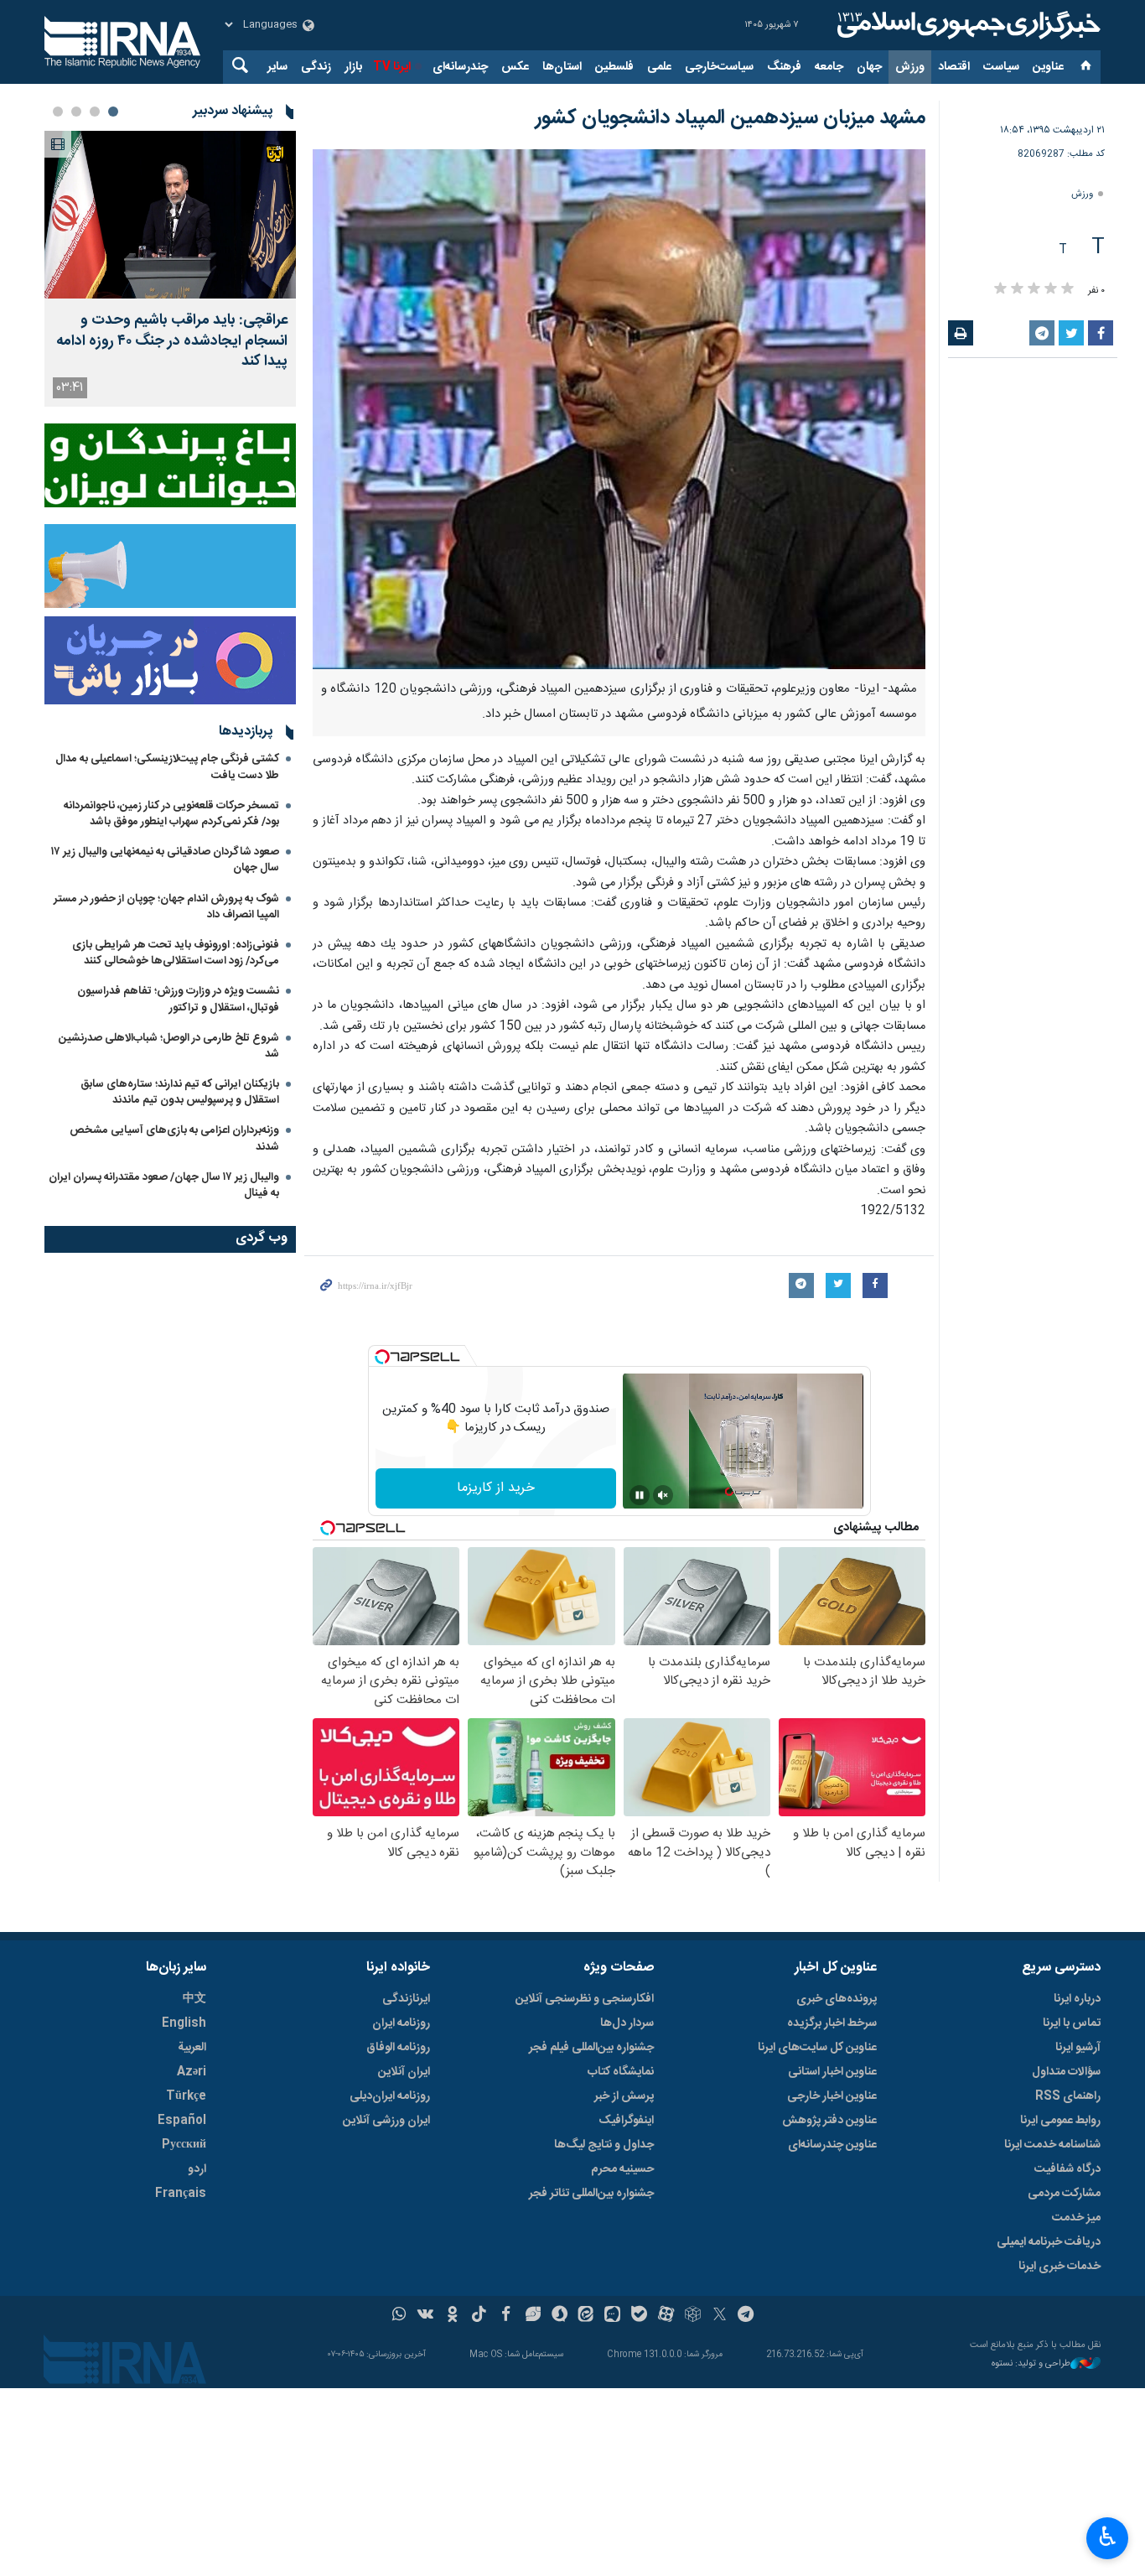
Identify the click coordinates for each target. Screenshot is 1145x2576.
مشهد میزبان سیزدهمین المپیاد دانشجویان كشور (731, 118)
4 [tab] (58, 112)
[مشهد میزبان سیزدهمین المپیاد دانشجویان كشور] (619, 409)
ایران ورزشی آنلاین (386, 2121)
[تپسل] (382, 1357)
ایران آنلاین (404, 2072)
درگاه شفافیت (1067, 2169)
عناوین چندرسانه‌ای (832, 2145)
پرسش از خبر (624, 2096)
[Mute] (663, 1495)
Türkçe (186, 2096)
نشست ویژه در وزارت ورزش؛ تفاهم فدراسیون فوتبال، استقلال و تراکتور (178, 999)
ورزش (910, 67)
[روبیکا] (693, 2316)
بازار (353, 67)
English (184, 2023)
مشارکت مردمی (1064, 2194)
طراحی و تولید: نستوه (1031, 2364)
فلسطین (614, 67)
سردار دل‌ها (627, 2023)
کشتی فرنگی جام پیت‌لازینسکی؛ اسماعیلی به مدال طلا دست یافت (167, 767)
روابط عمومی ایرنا (1060, 2121)
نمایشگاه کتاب (621, 2072)
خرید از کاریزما (496, 1488)
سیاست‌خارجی (719, 67)
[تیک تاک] (479, 2316)
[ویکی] (425, 2316)
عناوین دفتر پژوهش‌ (829, 2121)
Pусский (184, 2145)
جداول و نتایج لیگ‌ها (604, 2145)
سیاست (1001, 67)
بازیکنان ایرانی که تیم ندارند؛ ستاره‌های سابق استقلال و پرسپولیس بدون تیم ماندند (180, 1092)
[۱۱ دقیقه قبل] (170, 215)
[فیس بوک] (506, 2316)
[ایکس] (720, 2316)
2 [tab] (95, 112)
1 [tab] (113, 112)
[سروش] (560, 2316)
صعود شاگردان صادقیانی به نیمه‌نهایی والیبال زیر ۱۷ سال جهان (165, 860)
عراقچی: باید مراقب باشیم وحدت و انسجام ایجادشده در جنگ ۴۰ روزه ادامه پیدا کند (172, 341)
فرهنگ (784, 67)
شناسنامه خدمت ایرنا (1052, 2145)
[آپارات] (666, 2316)
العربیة (192, 2048)
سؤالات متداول (1066, 2072)
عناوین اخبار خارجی (832, 2096)
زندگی (316, 67)
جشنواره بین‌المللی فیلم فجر (591, 2048)
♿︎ (1108, 2537)
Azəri (192, 2072)
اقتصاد (954, 67)
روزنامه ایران (401, 2023)
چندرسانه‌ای (460, 67)
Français (181, 2194)
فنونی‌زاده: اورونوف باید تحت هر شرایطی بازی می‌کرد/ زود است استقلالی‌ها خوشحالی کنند (176, 953)
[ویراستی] (533, 2316)
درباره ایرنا (1077, 1999)
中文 (194, 1999)
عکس (515, 67)
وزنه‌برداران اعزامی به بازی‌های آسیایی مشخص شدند (174, 1138)
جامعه (829, 67)
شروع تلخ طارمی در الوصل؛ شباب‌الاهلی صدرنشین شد (169, 1046)
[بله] (639, 2316)
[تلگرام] (746, 2316)
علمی (659, 67)
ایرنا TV (392, 67)
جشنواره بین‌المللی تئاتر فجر (591, 2194)
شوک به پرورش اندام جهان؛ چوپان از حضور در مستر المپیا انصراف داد (166, 907)
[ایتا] (586, 2316)
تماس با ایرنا (1072, 2023)
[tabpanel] (170, 269)
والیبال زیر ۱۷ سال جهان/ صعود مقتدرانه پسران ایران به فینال (164, 1185)
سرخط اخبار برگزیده (832, 2023)
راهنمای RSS (1068, 2096)
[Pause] (640, 1495)
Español (182, 2121)
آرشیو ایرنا (1078, 2048)
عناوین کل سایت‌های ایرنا (817, 2048)
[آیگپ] (612, 2316)
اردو (197, 2169)
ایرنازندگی (406, 1999)
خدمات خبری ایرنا (1060, 2267)
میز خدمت (1076, 2218)
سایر (277, 67)
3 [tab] (76, 112)
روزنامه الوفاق (398, 2048)
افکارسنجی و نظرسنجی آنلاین (585, 1999)
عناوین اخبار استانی (832, 2072)
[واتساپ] (399, 2316)
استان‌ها (562, 67)
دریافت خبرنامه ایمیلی (1049, 2242)
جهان (869, 67)
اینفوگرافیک (626, 2121)
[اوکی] (452, 2316)
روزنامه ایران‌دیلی (390, 2096)
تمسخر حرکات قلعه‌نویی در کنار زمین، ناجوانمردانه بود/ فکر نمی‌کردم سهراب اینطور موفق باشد (171, 814)
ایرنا (966, 25)
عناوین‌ (1048, 67)
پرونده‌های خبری (837, 1999)
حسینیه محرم (622, 2169)
